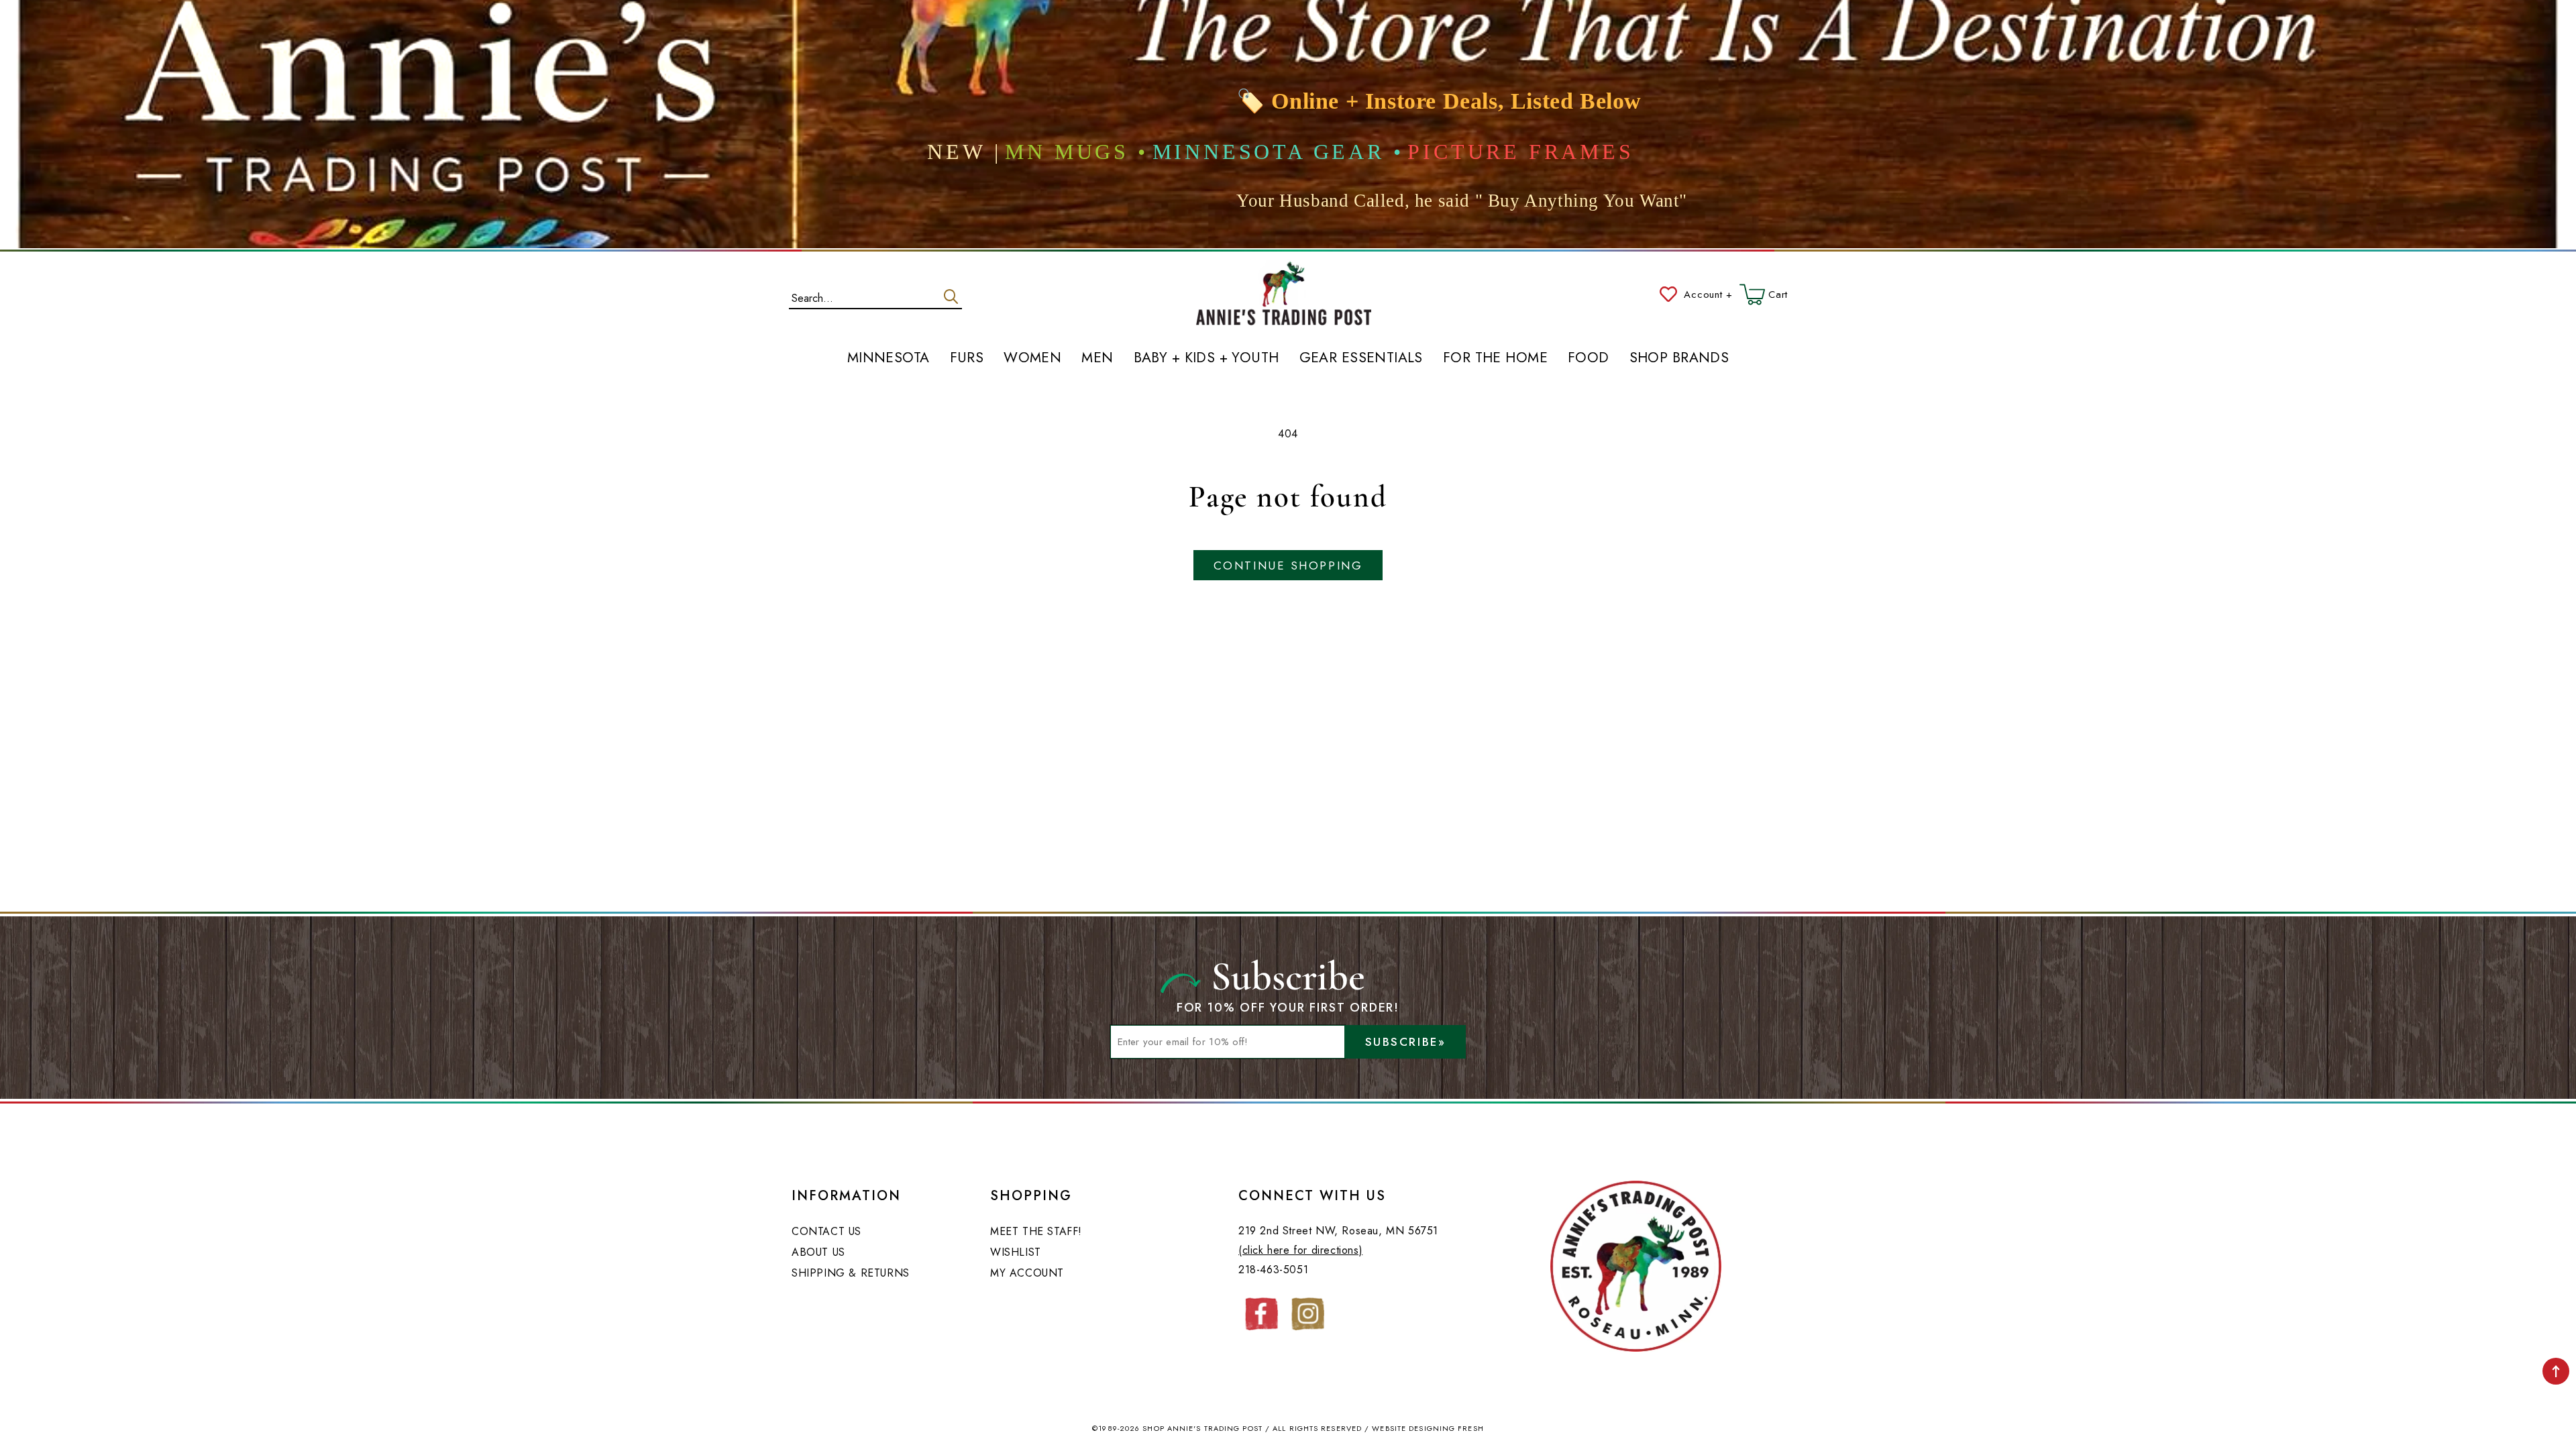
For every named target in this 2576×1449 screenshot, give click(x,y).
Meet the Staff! (1036, 1231)
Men (1097, 358)
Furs (967, 358)
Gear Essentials (1361, 358)
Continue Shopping (1288, 566)
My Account (1027, 1273)
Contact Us (826, 1231)
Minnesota (889, 358)
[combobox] (875, 295)
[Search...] (951, 297)
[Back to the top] (2556, 1371)
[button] (1764, 294)
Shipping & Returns (851, 1273)
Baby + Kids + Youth (1206, 358)
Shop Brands (1679, 358)
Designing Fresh (1446, 1428)
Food (1589, 358)
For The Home (1495, 358)
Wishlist (1016, 1252)
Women (1032, 358)
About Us (818, 1252)
